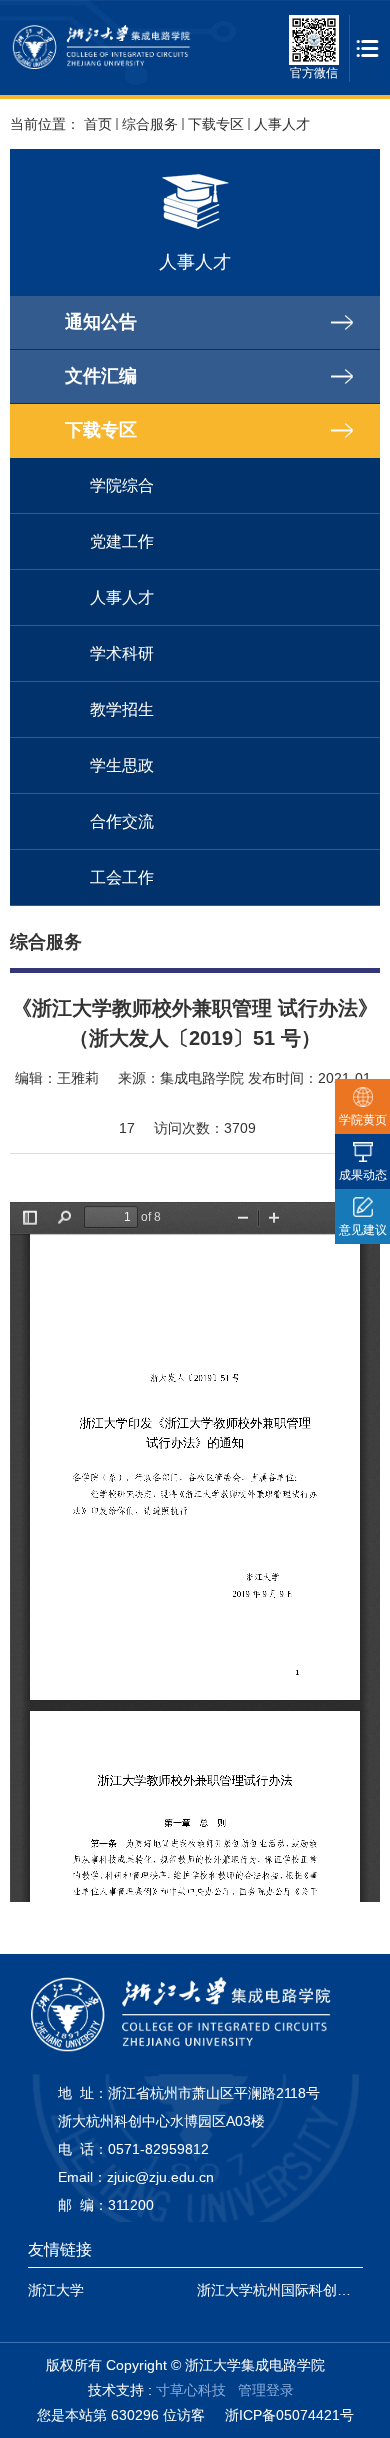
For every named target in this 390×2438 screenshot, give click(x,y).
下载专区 (216, 124)
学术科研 (122, 653)
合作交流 (122, 821)
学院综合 (122, 485)
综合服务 (150, 124)
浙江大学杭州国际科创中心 (281, 2290)
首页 (98, 124)
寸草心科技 (191, 2390)
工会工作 (122, 877)
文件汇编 (101, 376)
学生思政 (122, 765)
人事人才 (282, 124)
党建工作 (122, 541)
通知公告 (101, 322)
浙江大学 (56, 2290)
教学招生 (122, 709)
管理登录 (266, 2390)
